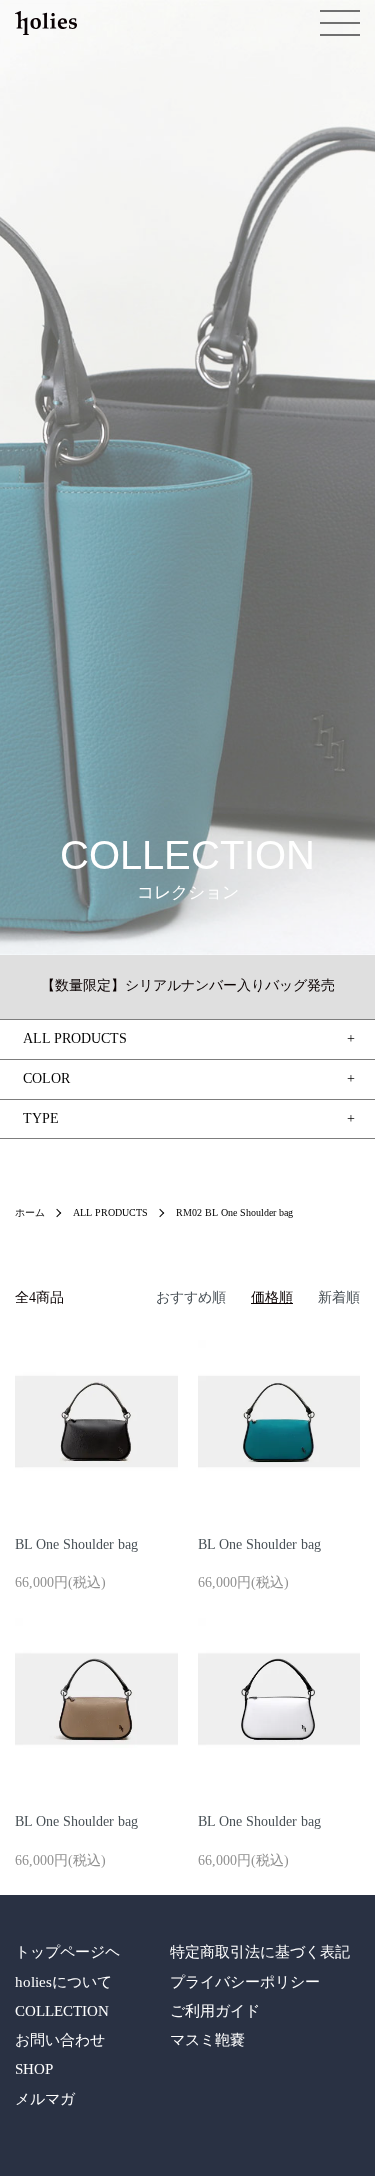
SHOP (34, 2069)
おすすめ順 (191, 1297)
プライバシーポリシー (245, 1982)
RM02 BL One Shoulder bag (234, 1212)
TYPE (41, 1118)
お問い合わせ (60, 2040)
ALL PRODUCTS (110, 1212)
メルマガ (45, 2099)
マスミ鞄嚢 (207, 2040)
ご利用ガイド (215, 2011)
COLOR (46, 1078)
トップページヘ (67, 1952)
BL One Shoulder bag (76, 1544)
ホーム (30, 1212)
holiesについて (63, 1982)
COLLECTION (62, 2011)
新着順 (339, 1297)
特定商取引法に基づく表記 (260, 1952)
